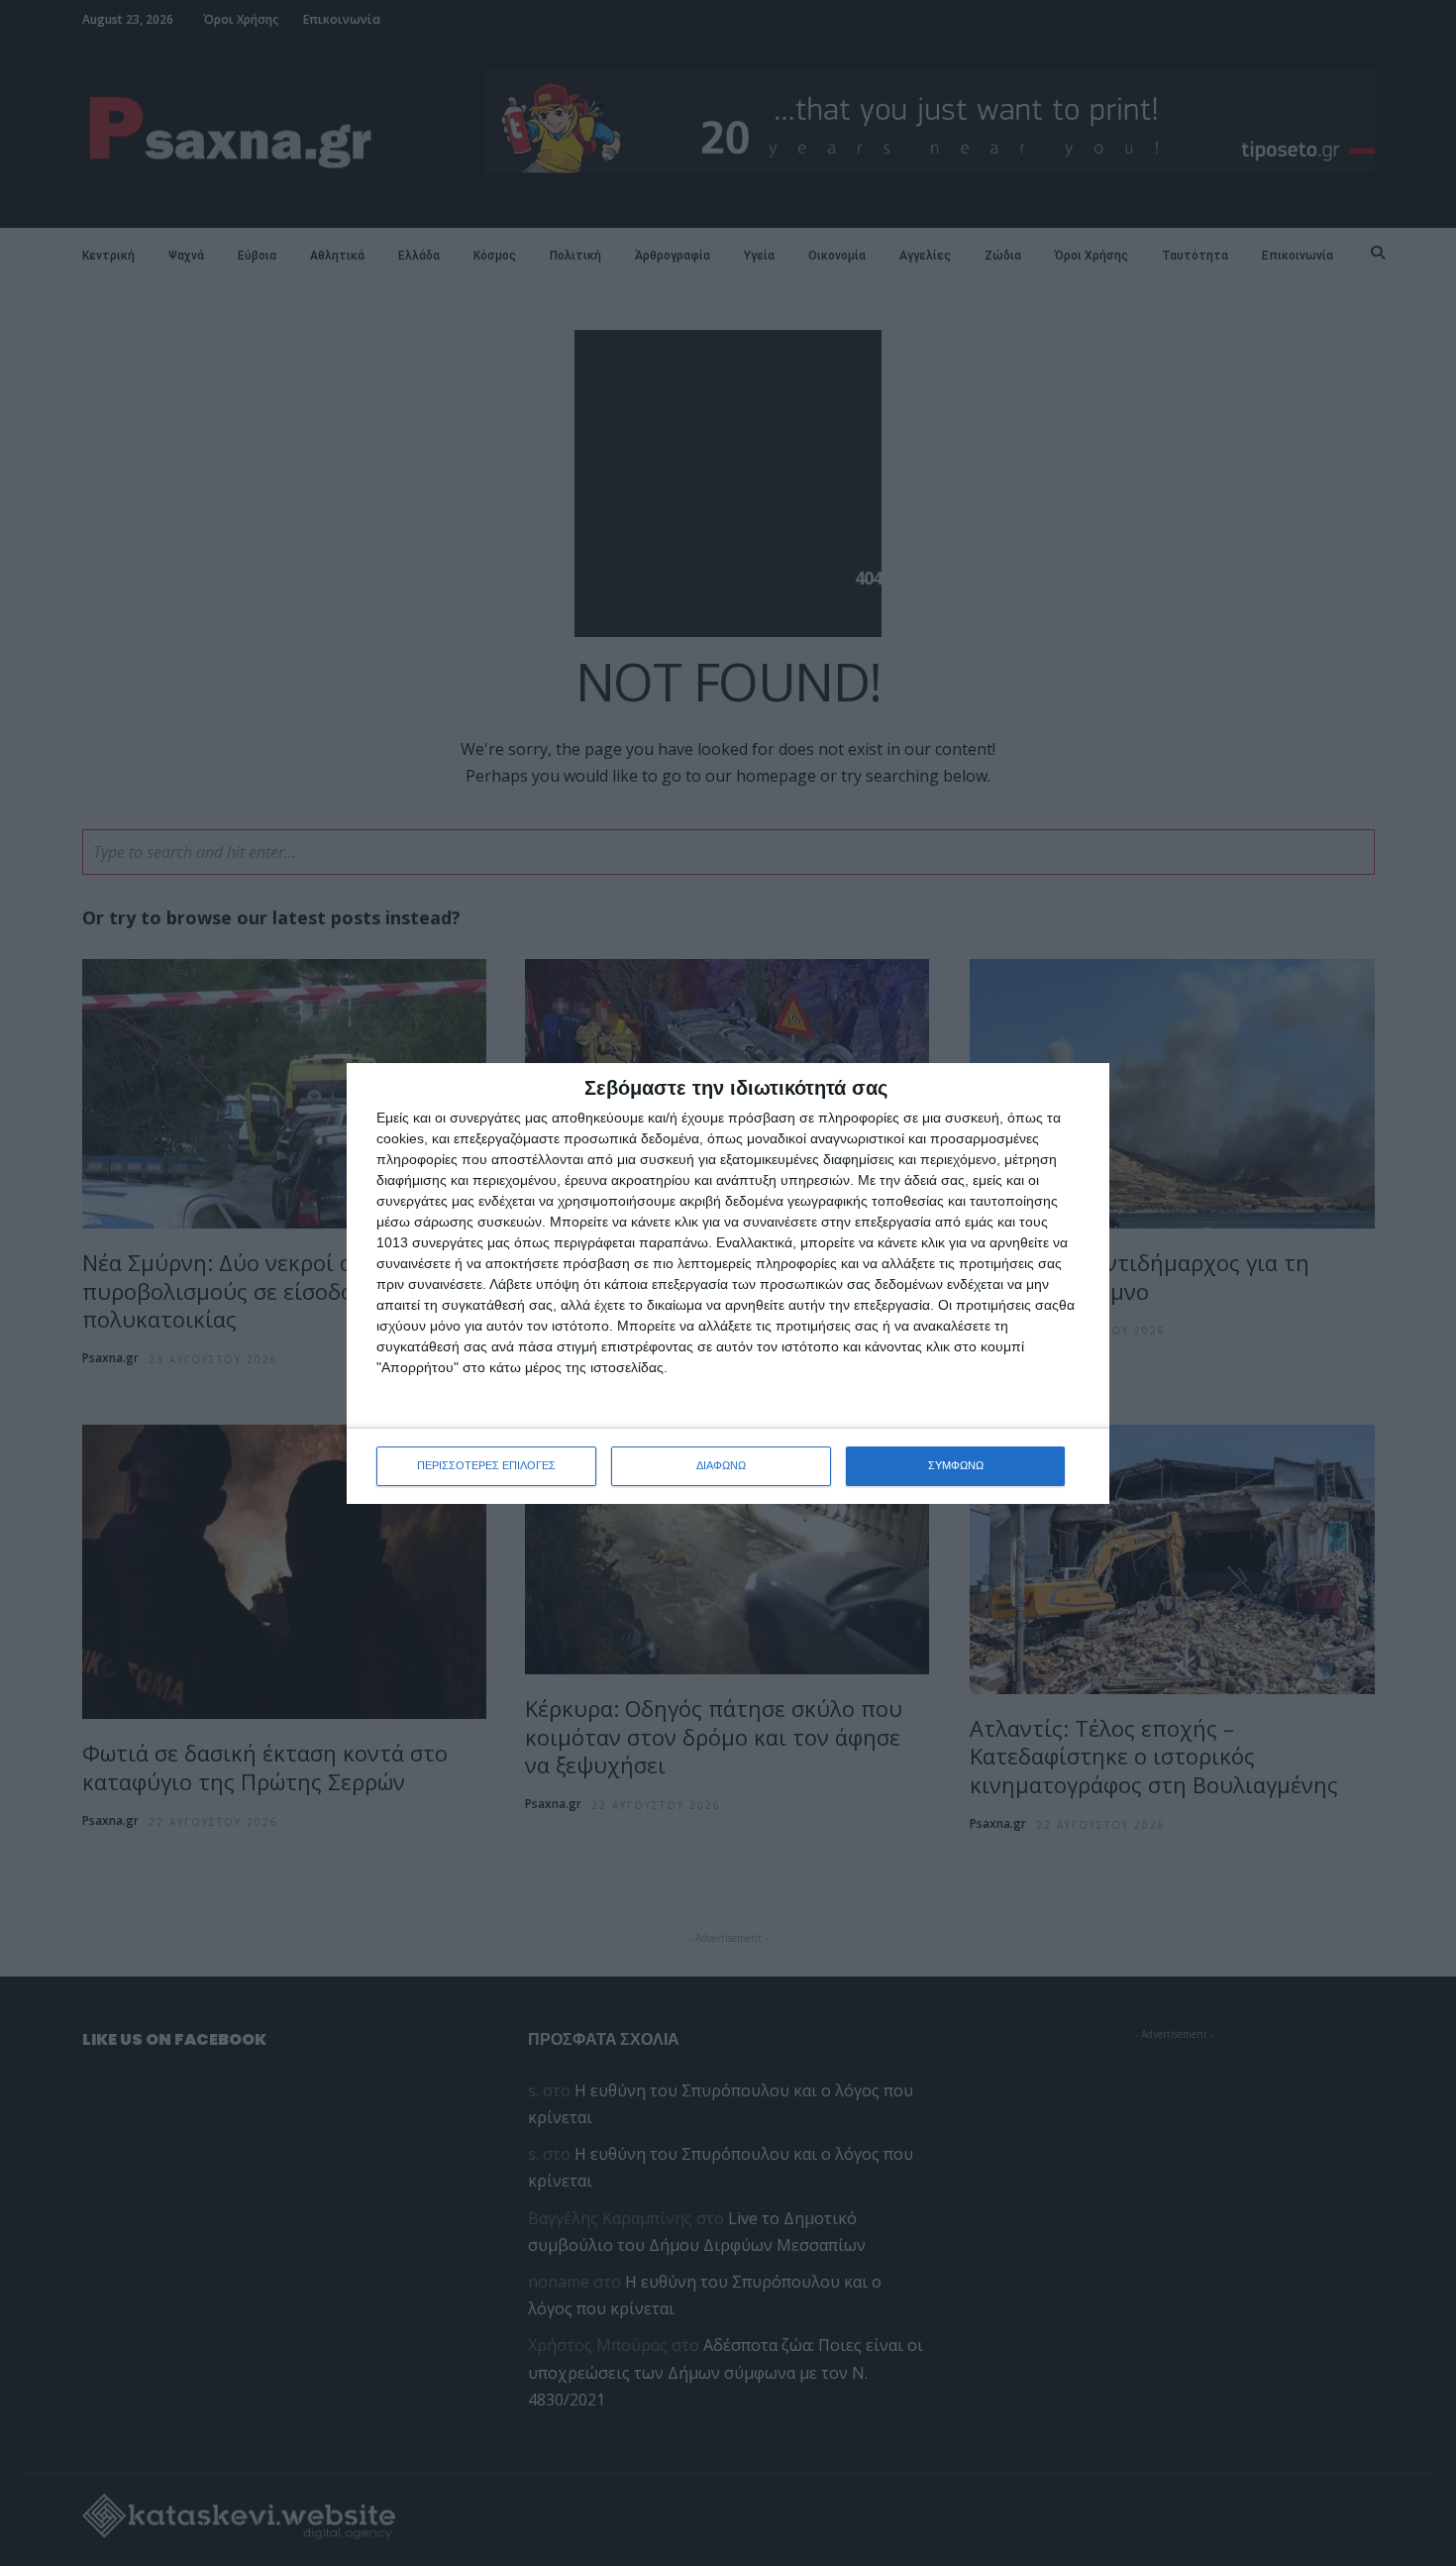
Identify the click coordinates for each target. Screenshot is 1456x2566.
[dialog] (728, 1283)
